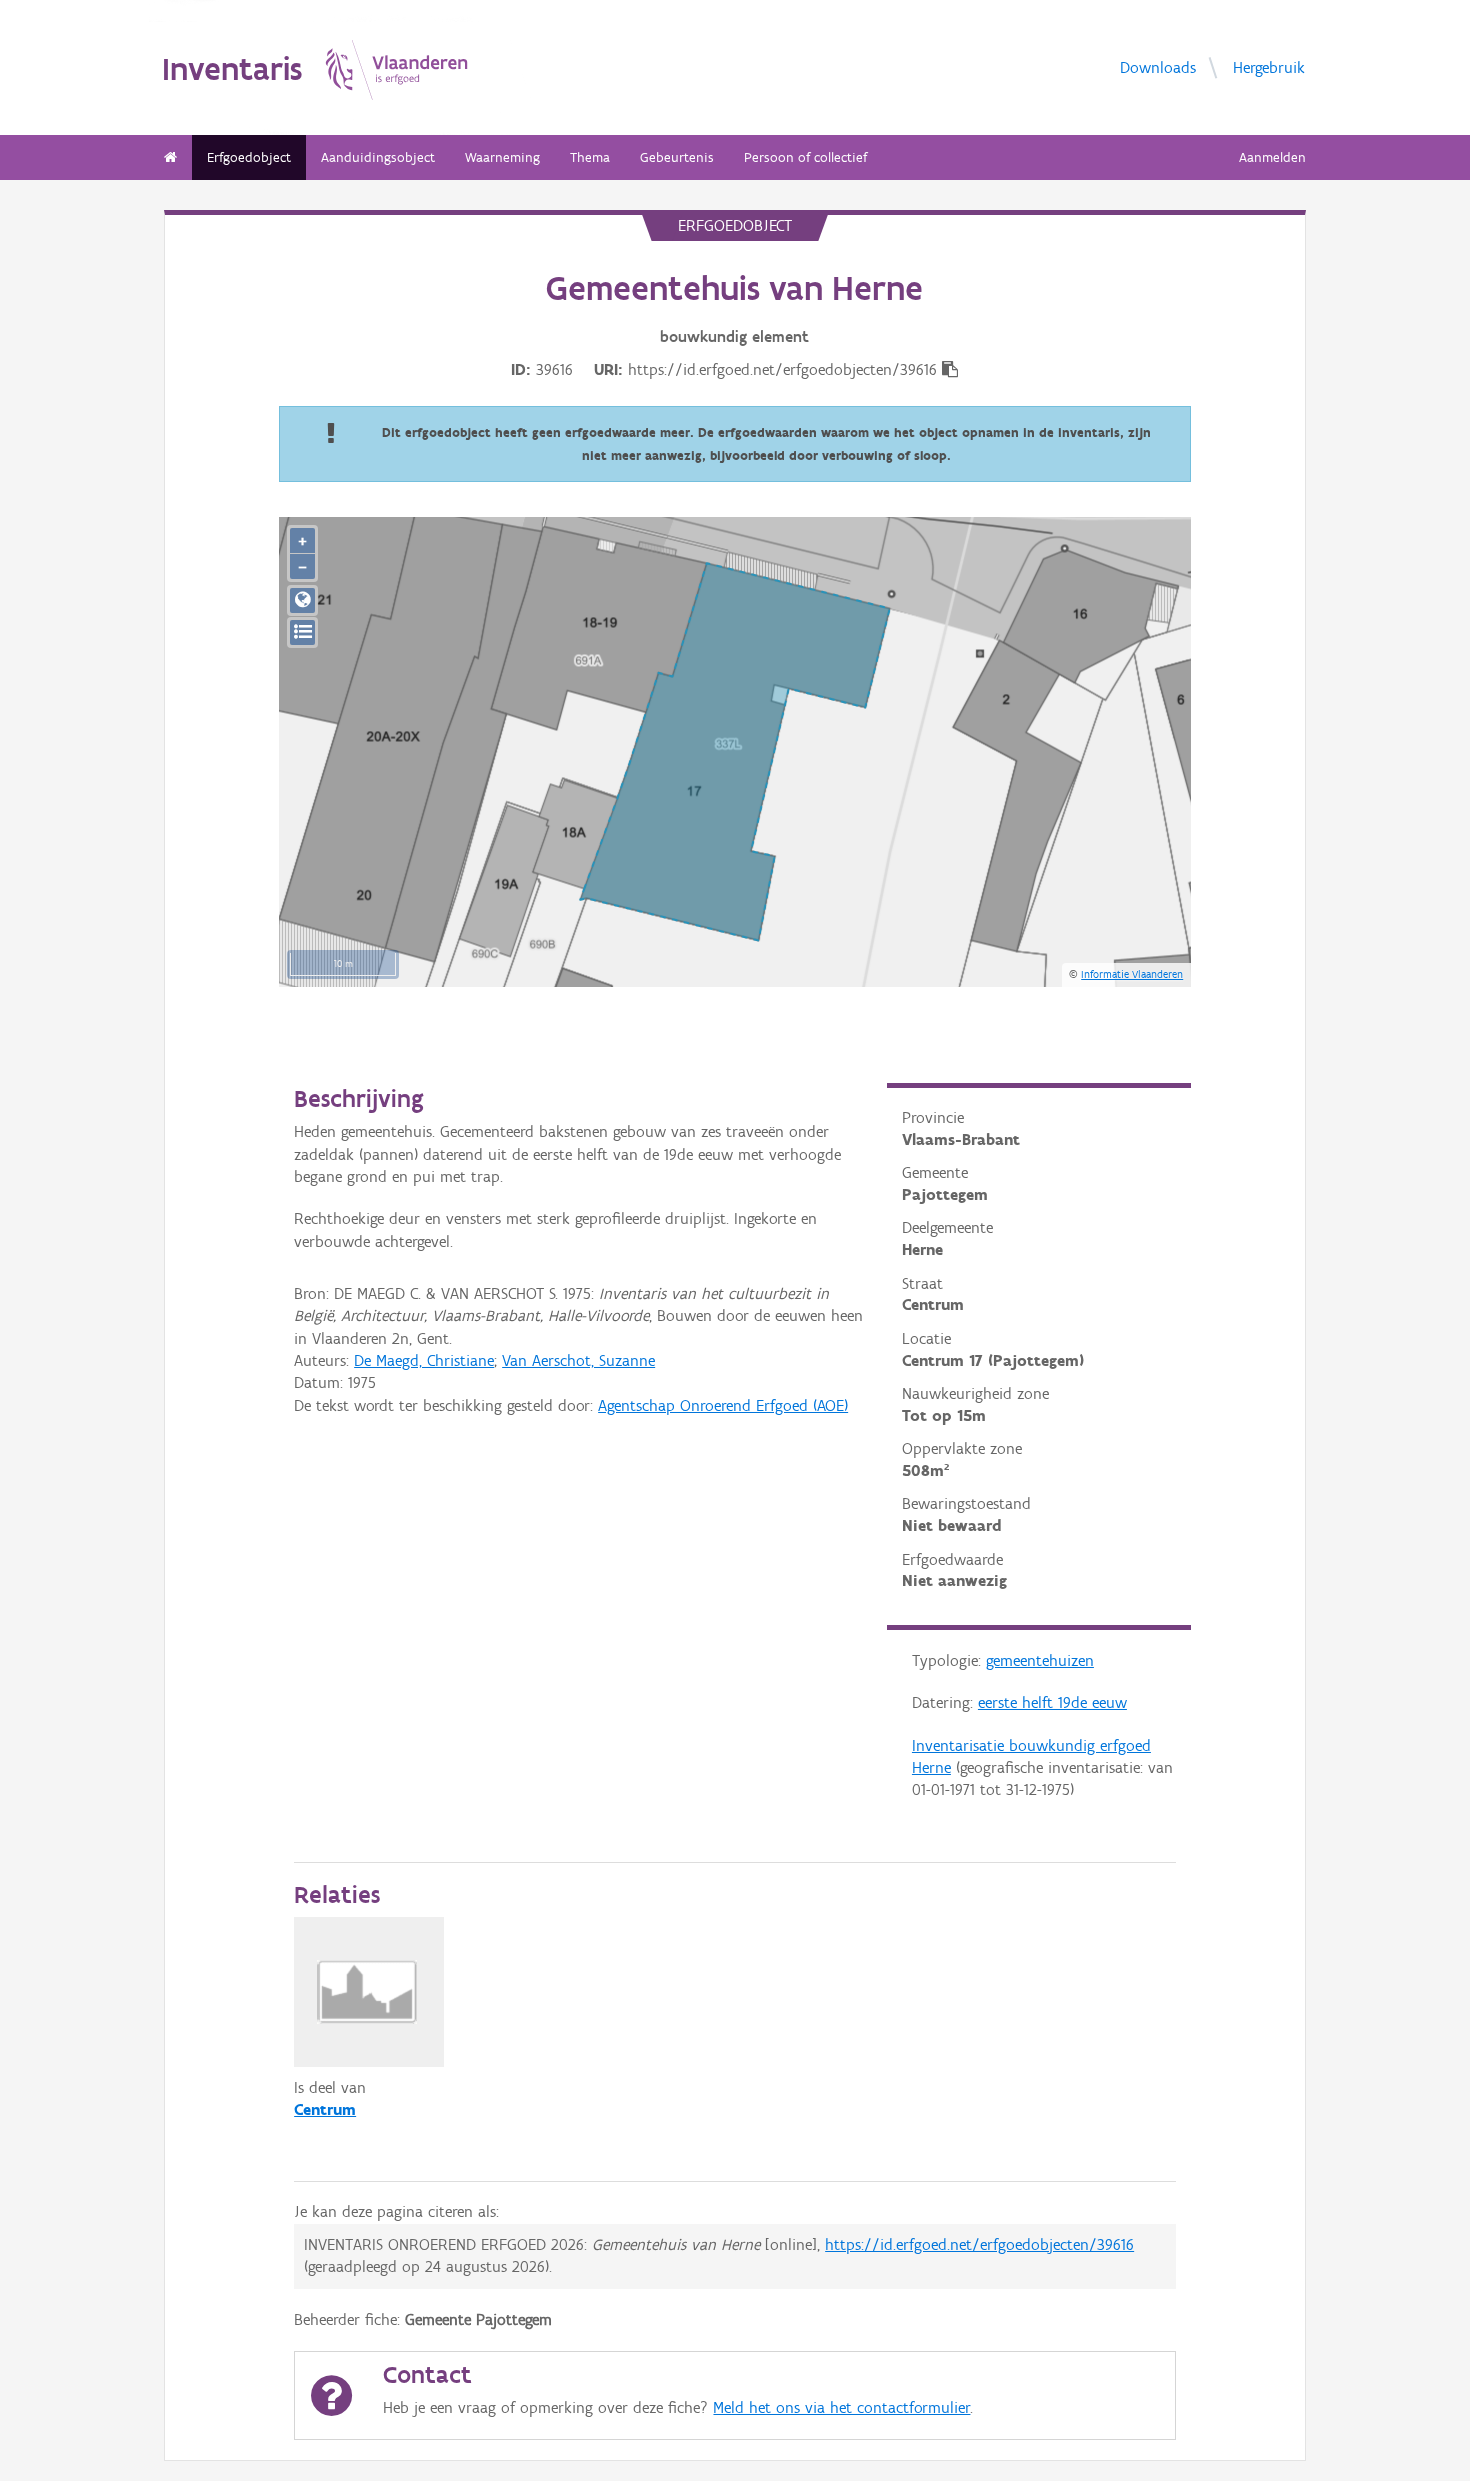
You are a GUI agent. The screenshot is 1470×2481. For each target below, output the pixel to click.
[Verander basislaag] (302, 632)
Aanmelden (1272, 157)
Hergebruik (1269, 66)
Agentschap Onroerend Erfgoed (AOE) (723, 1405)
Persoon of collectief (805, 157)
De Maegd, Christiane (424, 1360)
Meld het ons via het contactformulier (841, 2407)
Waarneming (502, 157)
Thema (590, 157)
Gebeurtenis (677, 157)
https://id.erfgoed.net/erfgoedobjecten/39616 (979, 2244)
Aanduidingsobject (378, 157)
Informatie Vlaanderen (1132, 974)
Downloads (1158, 66)
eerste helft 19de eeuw (1052, 1702)
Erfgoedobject (249, 157)
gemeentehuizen (1040, 1660)
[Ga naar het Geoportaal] (302, 600)
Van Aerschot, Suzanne (578, 1360)
